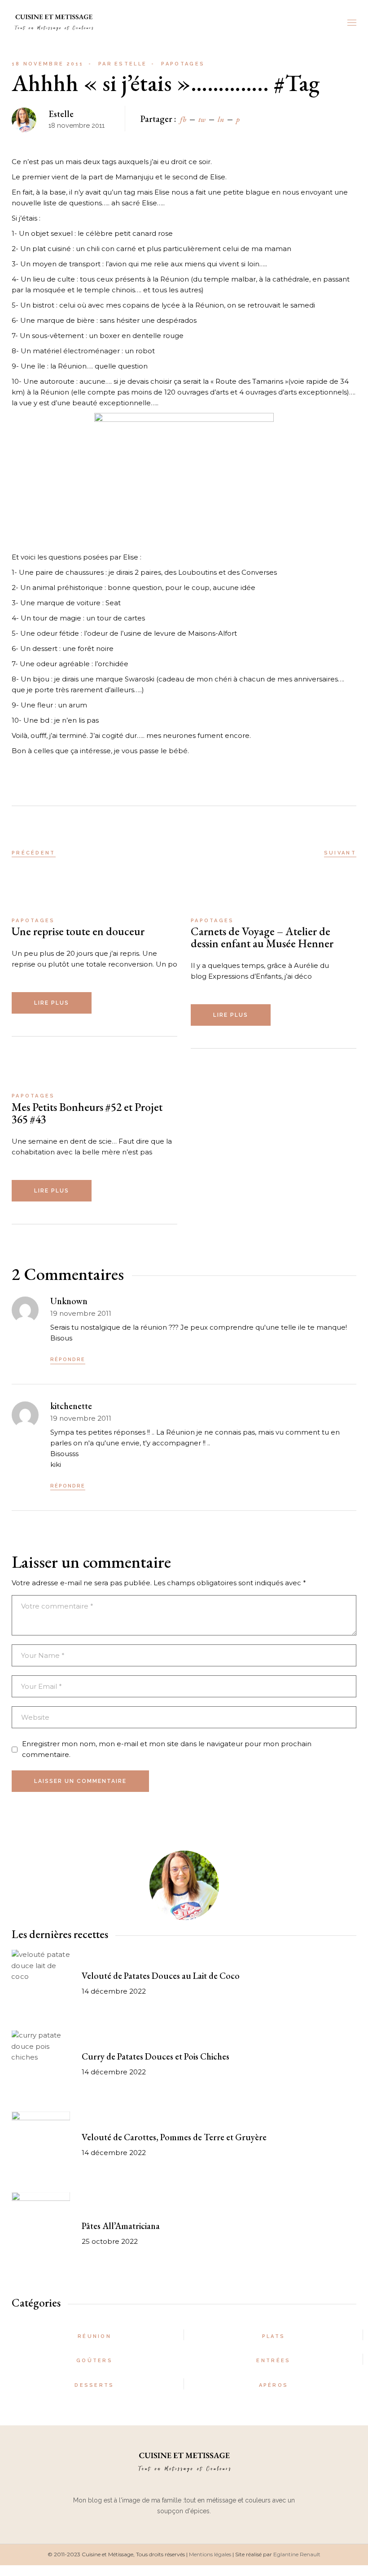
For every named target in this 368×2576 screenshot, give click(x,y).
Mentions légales (210, 2554)
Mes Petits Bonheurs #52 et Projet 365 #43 (87, 1113)
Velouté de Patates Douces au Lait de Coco (161, 1976)
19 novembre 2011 (81, 1313)
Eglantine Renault (297, 2554)
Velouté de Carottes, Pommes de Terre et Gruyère (174, 2137)
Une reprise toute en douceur (78, 931)
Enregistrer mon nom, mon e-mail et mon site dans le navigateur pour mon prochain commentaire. (167, 1749)
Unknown (69, 1301)
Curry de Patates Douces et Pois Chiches (156, 2056)
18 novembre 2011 (48, 64)
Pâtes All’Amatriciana (121, 2226)
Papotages (183, 64)
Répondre (68, 1360)
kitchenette (71, 1406)
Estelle (123, 64)
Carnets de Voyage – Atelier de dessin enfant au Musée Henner (262, 937)
